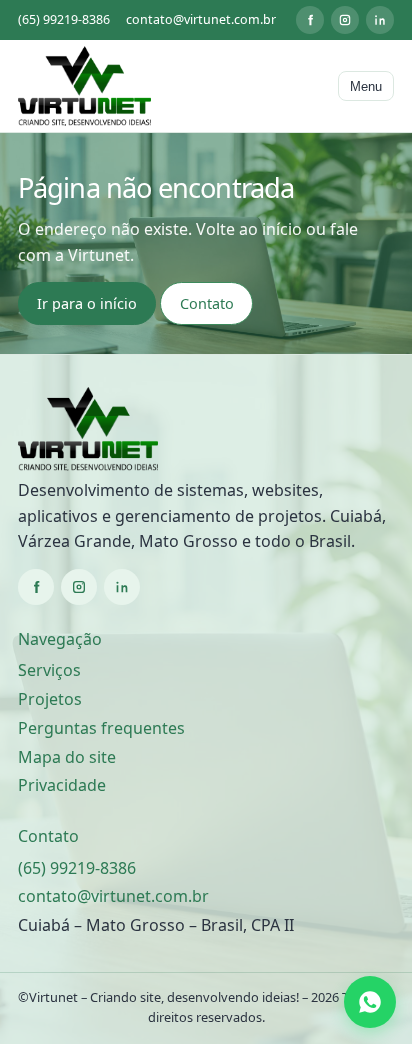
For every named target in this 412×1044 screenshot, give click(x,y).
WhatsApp (373, 1002)
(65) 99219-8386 (64, 19)
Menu (366, 86)
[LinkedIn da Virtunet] (380, 20)
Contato (207, 303)
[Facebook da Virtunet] (310, 20)
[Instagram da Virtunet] (345, 20)
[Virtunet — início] (84, 86)
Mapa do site (67, 757)
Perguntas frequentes (101, 728)
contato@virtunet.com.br (201, 19)
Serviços (49, 670)
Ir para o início (87, 303)
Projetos (50, 699)
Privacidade (62, 785)
